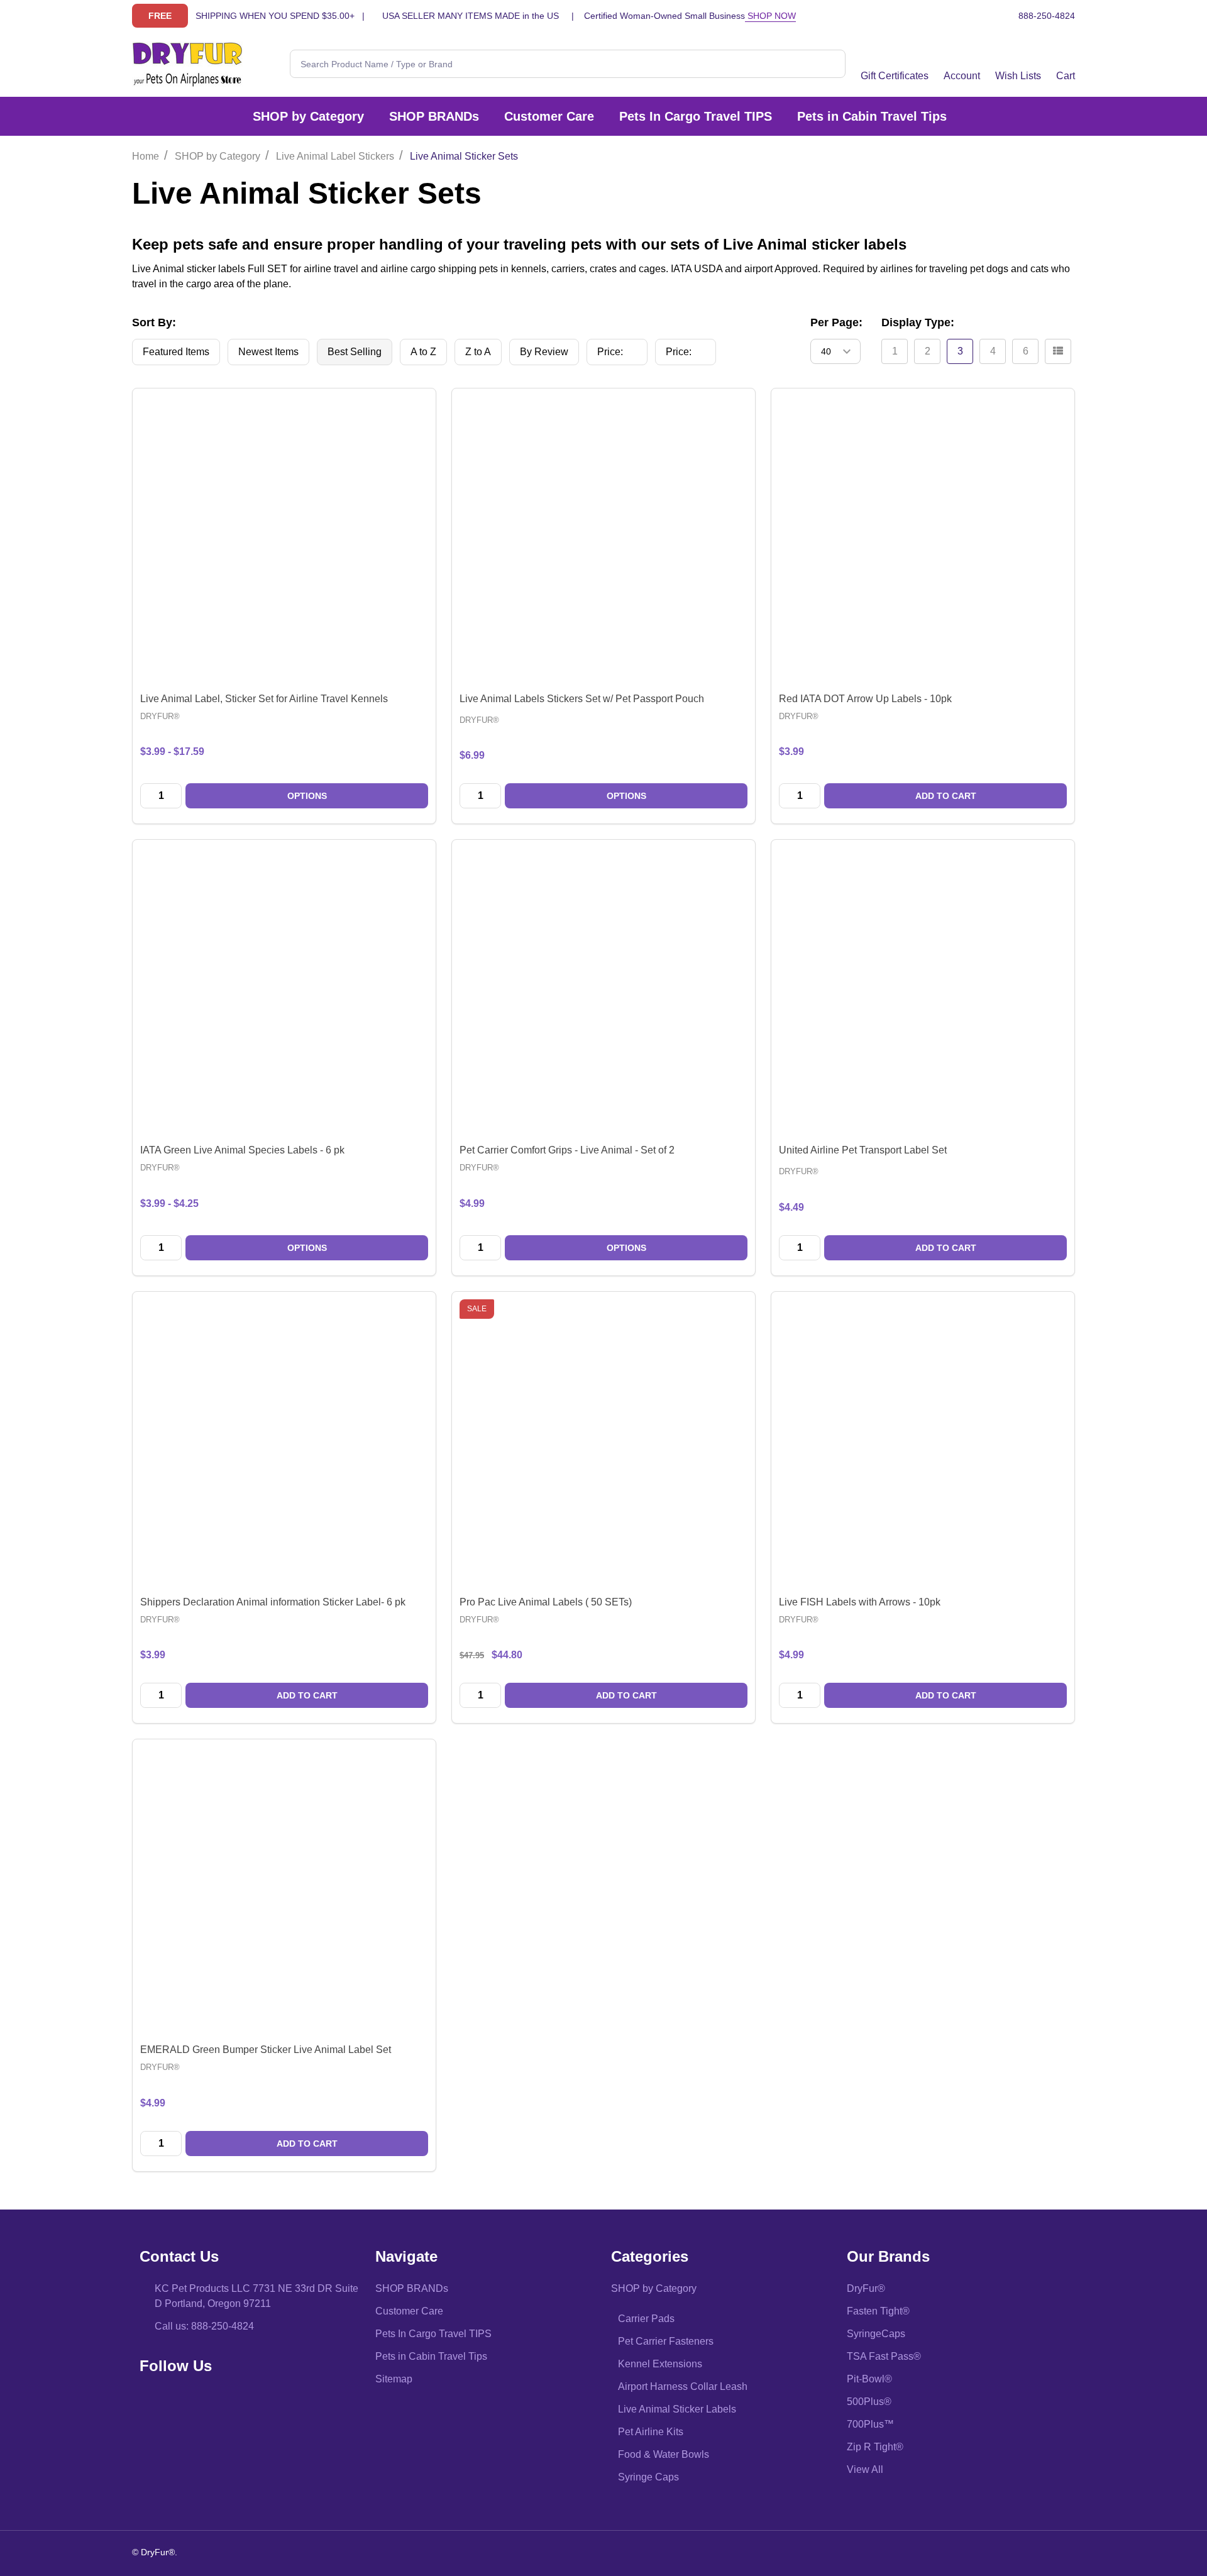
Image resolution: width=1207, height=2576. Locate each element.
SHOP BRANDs (434, 116)
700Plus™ (870, 2424)
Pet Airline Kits (651, 2432)
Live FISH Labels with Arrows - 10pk (860, 1602)
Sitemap (394, 2379)
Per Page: (836, 322)
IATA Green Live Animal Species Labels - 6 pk (242, 1150)
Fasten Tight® (878, 2311)
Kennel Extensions (660, 2364)
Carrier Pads (646, 2319)
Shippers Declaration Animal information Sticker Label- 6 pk (273, 1602)
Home (146, 156)
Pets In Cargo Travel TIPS (696, 116)
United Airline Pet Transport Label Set (863, 1150)
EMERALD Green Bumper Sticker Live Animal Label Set (266, 2050)
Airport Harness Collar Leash (683, 2386)
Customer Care (549, 116)
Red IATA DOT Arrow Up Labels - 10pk (865, 699)
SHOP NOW (770, 16)
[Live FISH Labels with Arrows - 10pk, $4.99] (923, 1443)
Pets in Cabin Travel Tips (872, 116)
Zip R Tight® (875, 2447)
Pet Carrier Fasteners (666, 2341)
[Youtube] (179, 2402)
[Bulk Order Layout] (1058, 351)
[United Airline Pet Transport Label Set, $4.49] (923, 991)
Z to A (478, 352)
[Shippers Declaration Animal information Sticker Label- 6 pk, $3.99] (284, 1443)
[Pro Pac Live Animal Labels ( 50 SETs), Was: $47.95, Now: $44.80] (603, 1443)
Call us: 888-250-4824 (204, 2326)
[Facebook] (153, 2402)
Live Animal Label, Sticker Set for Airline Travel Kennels (264, 699)
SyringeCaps (876, 2334)
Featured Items (176, 352)
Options (307, 796)
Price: (621, 355)
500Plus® (869, 2402)
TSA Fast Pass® (884, 2356)
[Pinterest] (232, 2402)
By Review (544, 352)
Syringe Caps (648, 2477)
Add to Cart (946, 796)
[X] (206, 2402)
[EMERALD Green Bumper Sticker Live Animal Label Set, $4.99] (284, 1891)
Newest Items (268, 352)
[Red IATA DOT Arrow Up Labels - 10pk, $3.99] (923, 540)
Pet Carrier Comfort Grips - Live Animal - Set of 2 (567, 1150)
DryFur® (866, 2288)
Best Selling (355, 352)
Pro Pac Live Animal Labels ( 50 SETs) (546, 1602)
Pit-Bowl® (869, 2379)
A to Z (423, 352)
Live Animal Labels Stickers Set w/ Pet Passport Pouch (582, 699)
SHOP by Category (308, 116)
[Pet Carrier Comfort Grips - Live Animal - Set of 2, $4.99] (603, 991)
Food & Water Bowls (664, 2454)
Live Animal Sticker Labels (677, 2409)
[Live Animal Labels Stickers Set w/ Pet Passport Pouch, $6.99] (603, 540)
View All (865, 2469)
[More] (371, 116)
